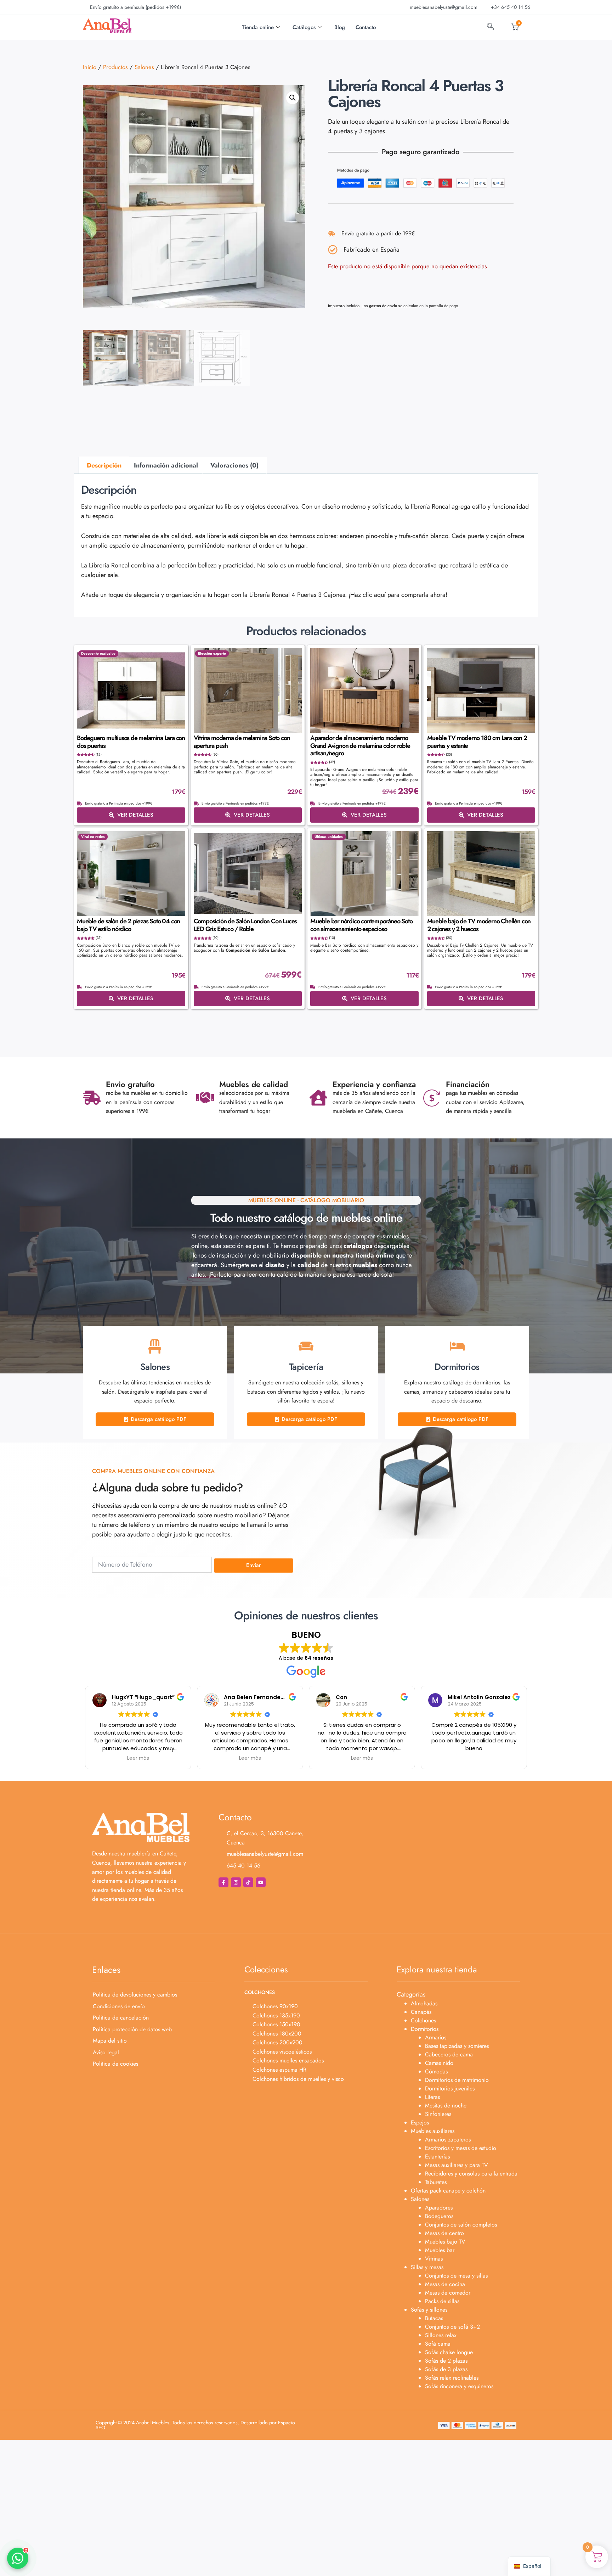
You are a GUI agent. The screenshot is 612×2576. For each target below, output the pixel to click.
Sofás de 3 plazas (446, 2369)
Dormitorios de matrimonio (457, 2080)
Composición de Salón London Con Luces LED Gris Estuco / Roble (245, 925)
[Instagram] (236, 1882)
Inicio (90, 67)
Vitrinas (434, 2259)
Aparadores (439, 2208)
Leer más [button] (138, 1758)
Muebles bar (440, 2250)
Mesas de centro (444, 2233)
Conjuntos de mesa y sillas (456, 2276)
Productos (115, 67)
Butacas (434, 2318)
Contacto (366, 27)
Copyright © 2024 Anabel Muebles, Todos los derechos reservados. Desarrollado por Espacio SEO (195, 2425)
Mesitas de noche (446, 2105)
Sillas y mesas (427, 2267)
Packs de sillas (442, 2301)
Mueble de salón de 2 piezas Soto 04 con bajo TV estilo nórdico (128, 925)
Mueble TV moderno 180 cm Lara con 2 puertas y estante (477, 742)
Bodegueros (439, 2216)
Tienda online (258, 27)
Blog (340, 27)
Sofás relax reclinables (452, 2378)
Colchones (423, 2020)
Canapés (421, 2012)
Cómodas (436, 2071)
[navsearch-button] (491, 27)
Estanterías (437, 2157)
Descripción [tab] (104, 465)
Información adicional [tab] (166, 465)
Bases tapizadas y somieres (457, 2046)
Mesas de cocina (445, 2284)
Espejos (420, 2123)
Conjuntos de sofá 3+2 (452, 2327)
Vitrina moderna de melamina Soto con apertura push (242, 742)
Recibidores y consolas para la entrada (471, 2174)
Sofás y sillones (429, 2310)
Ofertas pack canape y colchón (448, 2191)
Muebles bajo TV (445, 2242)
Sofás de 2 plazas (446, 2361)
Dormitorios (425, 2029)
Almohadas (424, 2003)
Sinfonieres (438, 2114)
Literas (432, 2097)
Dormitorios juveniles (450, 2088)
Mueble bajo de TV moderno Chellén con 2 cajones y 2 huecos (479, 925)
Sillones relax (441, 2335)
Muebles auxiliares (433, 2131)
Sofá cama (438, 2344)
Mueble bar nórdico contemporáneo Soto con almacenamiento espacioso (361, 925)
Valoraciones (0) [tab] (234, 465)
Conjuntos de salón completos (461, 2225)
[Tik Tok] (248, 1882)
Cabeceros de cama (449, 2054)
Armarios (436, 2037)
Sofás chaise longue (449, 2352)
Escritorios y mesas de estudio (461, 2148)
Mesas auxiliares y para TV (457, 2165)
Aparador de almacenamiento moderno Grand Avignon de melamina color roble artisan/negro (360, 746)
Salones (144, 67)
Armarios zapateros (448, 2140)
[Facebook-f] (223, 1882)
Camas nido (439, 2063)
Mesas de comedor (448, 2293)
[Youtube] (261, 1882)
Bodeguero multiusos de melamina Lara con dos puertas (131, 742)
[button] (293, 98)
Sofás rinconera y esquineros (459, 2386)
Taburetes (436, 2182)
